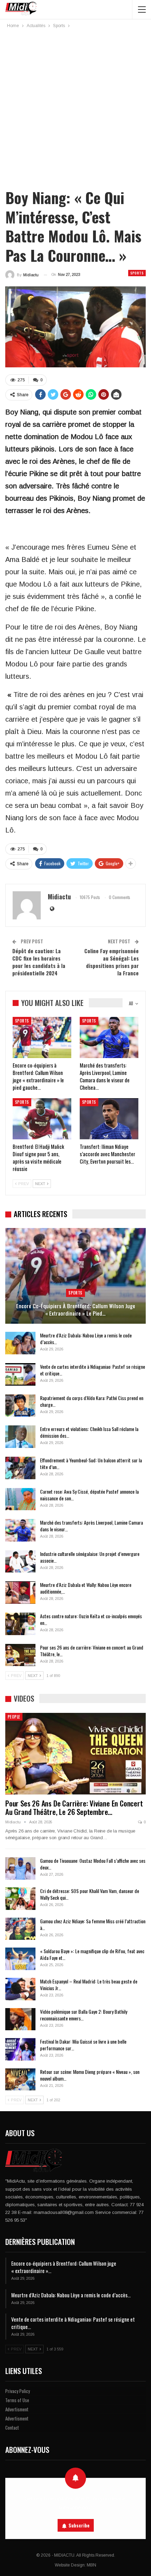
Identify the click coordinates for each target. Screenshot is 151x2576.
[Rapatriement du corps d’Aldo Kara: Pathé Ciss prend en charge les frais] (20, 1406)
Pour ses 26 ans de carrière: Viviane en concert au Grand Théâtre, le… (92, 1651)
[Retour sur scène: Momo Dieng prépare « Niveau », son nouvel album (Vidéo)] (20, 2080)
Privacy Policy (18, 2391)
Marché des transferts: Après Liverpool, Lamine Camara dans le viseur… (91, 1526)
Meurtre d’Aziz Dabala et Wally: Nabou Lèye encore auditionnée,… (86, 1588)
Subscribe (79, 2525)
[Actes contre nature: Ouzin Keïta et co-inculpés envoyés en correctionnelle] (20, 1624)
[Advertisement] (75, 109)
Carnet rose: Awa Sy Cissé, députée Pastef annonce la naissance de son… (89, 1495)
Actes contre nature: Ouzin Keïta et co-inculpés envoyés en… (91, 1619)
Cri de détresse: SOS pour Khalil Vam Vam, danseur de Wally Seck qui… (90, 1894)
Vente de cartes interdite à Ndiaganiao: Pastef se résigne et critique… (93, 1370)
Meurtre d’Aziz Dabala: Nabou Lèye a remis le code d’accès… (86, 1338)
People (14, 1717)
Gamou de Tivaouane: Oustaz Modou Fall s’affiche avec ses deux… (93, 1864)
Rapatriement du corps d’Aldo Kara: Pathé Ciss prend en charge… (92, 1401)
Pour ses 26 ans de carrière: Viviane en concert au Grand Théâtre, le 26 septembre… (74, 1807)
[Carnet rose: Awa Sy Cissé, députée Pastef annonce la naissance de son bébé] (20, 1499)
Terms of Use (17, 2400)
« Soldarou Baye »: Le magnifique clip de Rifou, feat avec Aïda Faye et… (92, 1954)
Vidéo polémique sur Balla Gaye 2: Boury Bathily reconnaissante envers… (84, 2015)
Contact (12, 2428)
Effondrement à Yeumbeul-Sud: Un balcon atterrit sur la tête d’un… (91, 1463)
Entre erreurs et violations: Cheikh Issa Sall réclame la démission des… (89, 1432)
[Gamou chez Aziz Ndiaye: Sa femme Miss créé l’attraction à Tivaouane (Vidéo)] (20, 1929)
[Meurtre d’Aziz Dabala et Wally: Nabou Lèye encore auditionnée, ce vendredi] (20, 1593)
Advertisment (17, 2409)
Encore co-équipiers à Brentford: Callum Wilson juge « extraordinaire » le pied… (76, 1309)
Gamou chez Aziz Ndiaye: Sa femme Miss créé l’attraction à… (93, 1924)
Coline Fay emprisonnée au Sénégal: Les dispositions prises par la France (111, 962)
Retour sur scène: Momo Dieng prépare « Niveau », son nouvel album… (90, 2075)
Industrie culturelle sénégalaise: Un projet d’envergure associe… (90, 1557)
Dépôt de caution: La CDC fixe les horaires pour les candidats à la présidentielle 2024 (39, 962)
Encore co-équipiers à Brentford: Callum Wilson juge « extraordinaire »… (64, 2267)
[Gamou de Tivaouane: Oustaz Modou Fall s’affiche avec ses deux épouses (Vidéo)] (20, 1868)
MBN (91, 2565)
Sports (137, 273)
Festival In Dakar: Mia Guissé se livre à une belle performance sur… (83, 2045)
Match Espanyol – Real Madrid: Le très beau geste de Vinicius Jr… (89, 1985)
